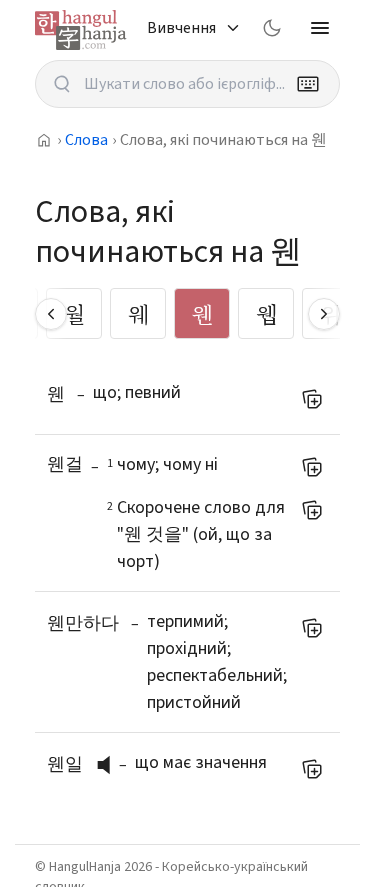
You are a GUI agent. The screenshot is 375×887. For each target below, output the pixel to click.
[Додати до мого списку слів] (312, 399)
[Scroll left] (51, 314)
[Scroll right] (324, 314)
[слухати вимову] (111, 765)
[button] (109, 765)
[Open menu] (320, 28)
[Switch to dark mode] (272, 28)
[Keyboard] (308, 84)
